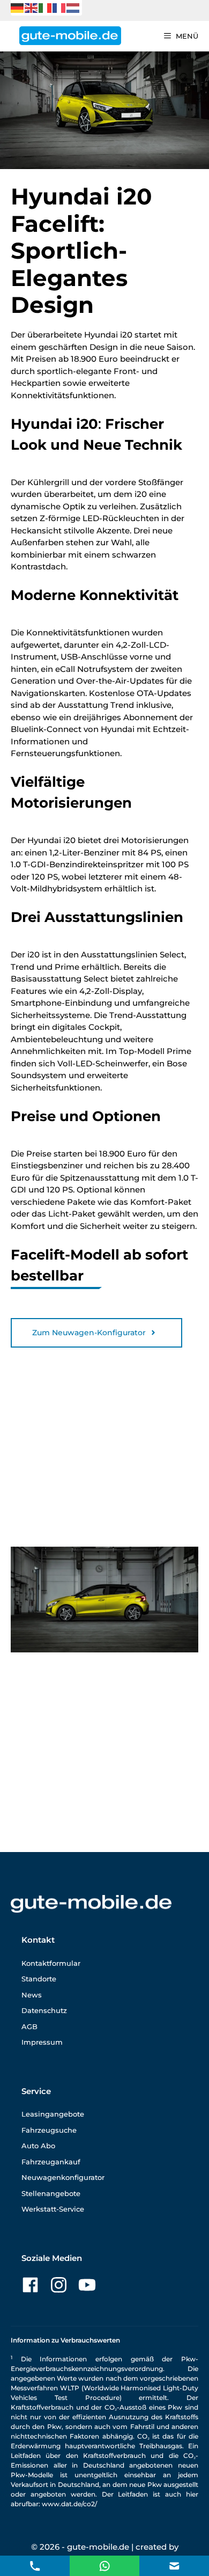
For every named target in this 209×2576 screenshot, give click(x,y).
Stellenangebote (51, 2193)
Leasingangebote (53, 2114)
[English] (32, 7)
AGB (29, 2026)
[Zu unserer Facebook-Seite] (30, 2285)
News (32, 1995)
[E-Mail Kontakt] (105, 2565)
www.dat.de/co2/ (69, 2504)
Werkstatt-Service (53, 2209)
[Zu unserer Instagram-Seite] (59, 2285)
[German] (18, 7)
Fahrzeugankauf (51, 2162)
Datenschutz (44, 2010)
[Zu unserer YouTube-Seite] (87, 2285)
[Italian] (46, 7)
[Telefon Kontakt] (35, 2565)
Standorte (39, 1979)
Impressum (42, 2042)
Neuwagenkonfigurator (63, 2177)
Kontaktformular (51, 1963)
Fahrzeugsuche (49, 2130)
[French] (59, 7)
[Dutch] (73, 7)
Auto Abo (38, 2146)
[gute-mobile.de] (70, 36)
